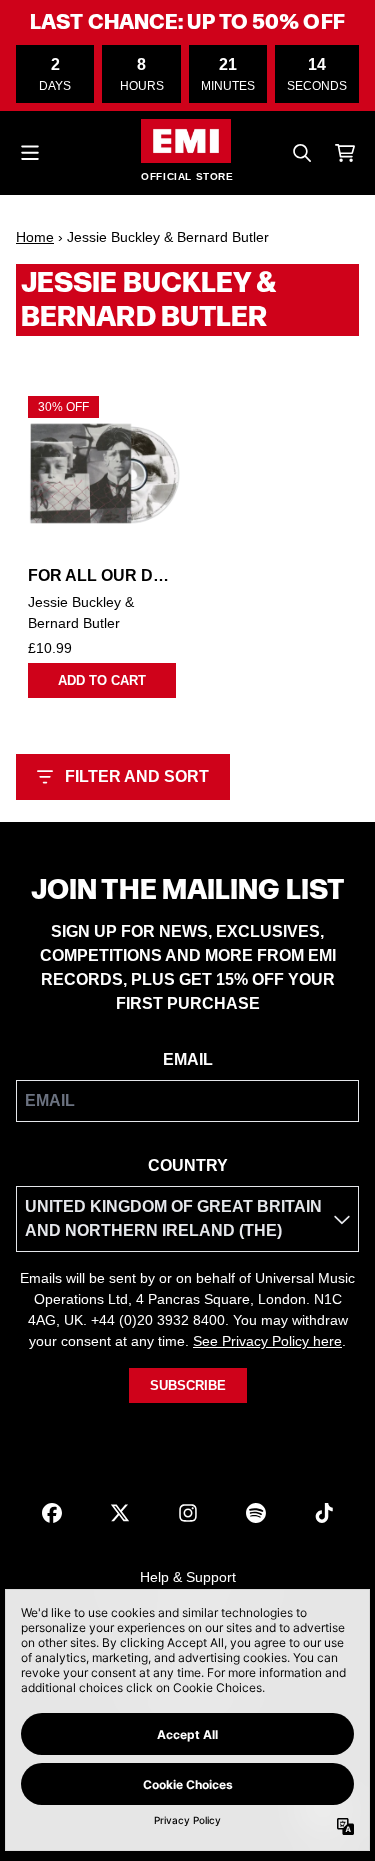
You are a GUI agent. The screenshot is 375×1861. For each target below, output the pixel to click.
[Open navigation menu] (30, 153)
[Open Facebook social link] (52, 1513)
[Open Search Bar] (301, 153)
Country (188, 1165)
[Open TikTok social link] (324, 1513)
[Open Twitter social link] (120, 1513)
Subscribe (188, 1385)
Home (35, 237)
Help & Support (188, 1577)
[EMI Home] (186, 141)
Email (188, 1059)
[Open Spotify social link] (256, 1513)
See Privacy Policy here (267, 1341)
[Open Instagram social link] (188, 1513)
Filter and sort (137, 776)
